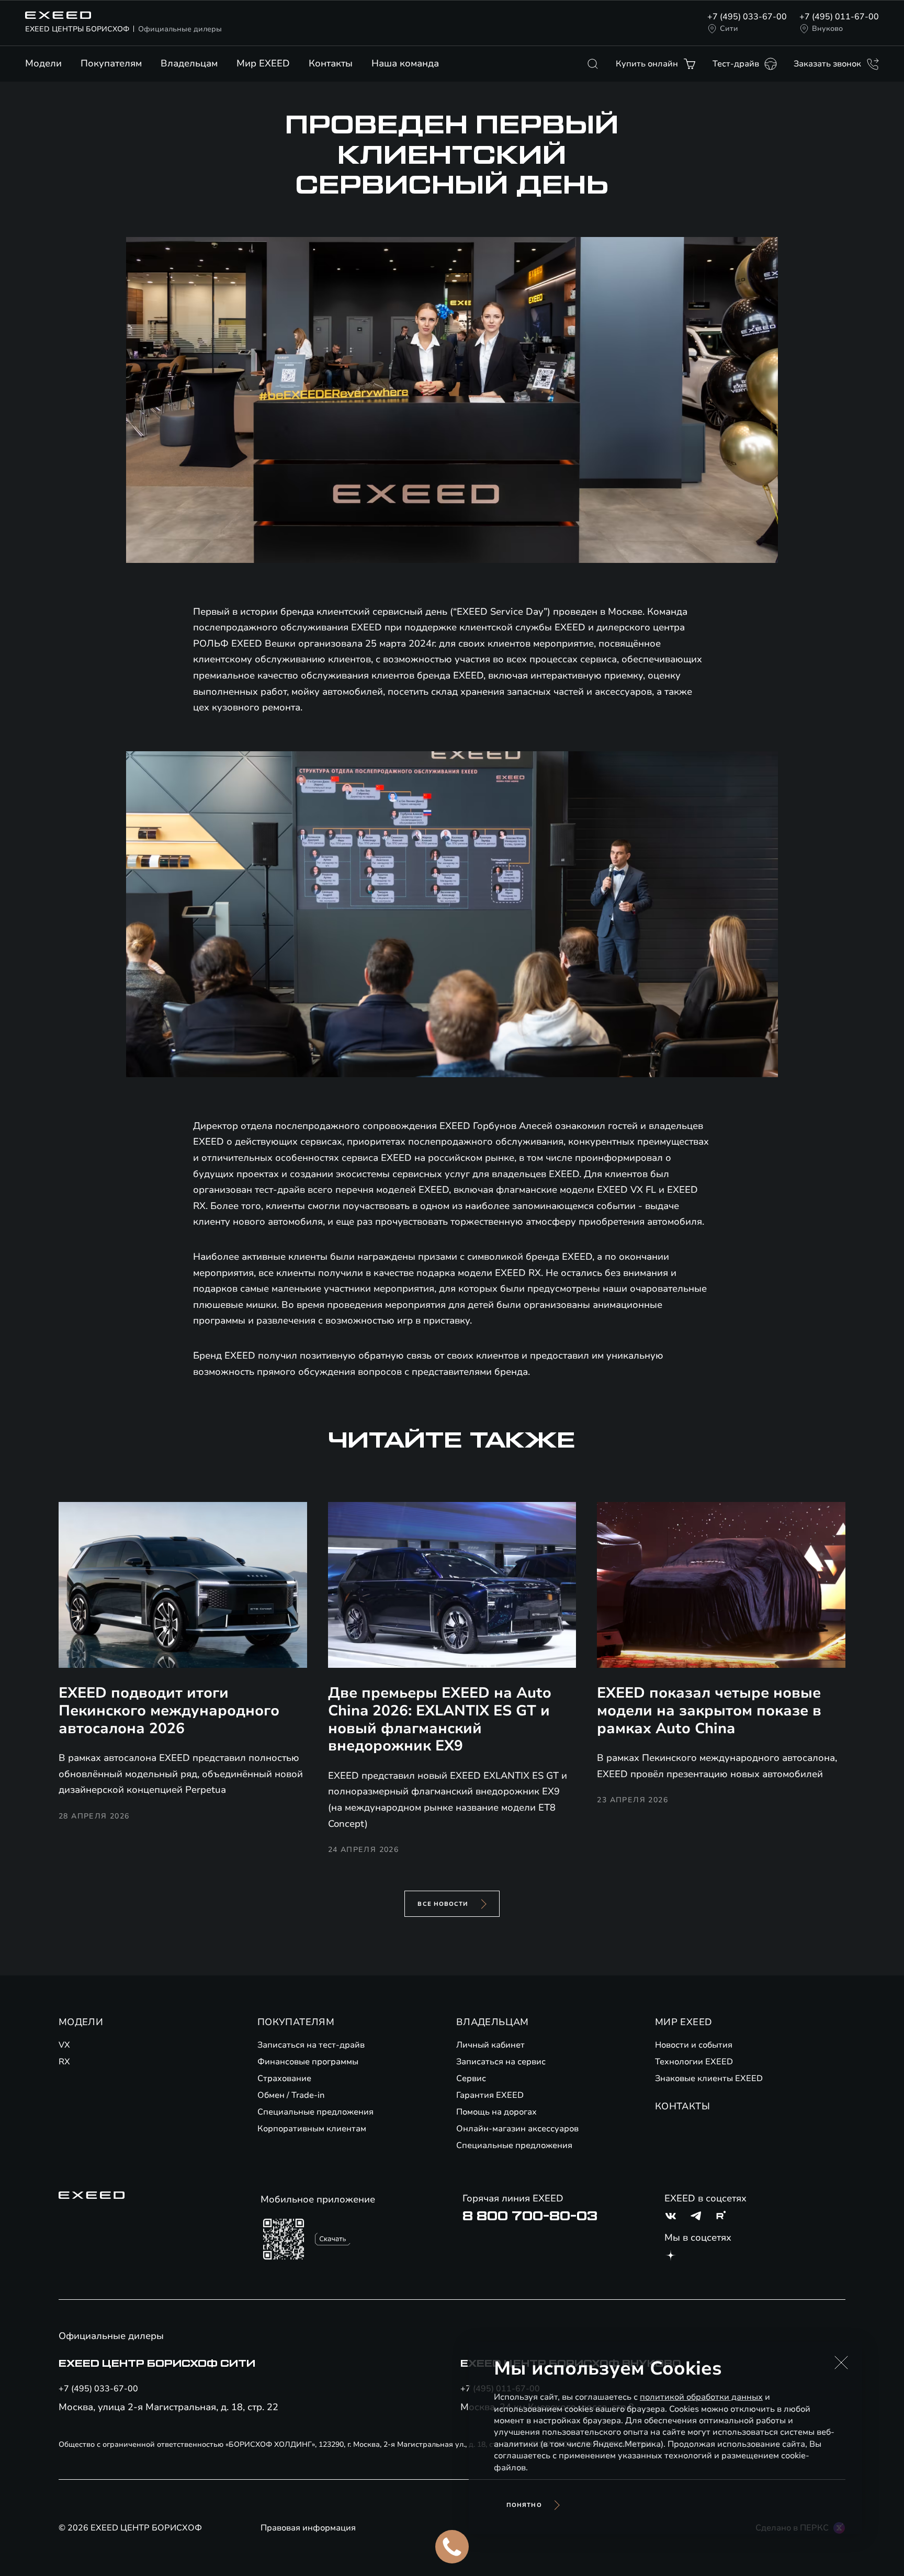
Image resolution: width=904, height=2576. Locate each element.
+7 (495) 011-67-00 (839, 17)
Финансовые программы (308, 2062)
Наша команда (405, 63)
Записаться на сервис (501, 2062)
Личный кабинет (490, 2045)
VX (64, 2045)
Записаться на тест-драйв (311, 2045)
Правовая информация (308, 2528)
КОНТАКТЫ (682, 2106)
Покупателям (111, 63)
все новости (443, 1904)
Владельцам (189, 63)
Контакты (331, 63)
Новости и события (694, 2045)
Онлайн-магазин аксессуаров (517, 2129)
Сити (729, 29)
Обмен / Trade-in (291, 2095)
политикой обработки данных (701, 2397)
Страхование (284, 2078)
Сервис (471, 2078)
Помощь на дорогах (496, 2112)
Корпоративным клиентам (312, 2129)
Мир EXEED (263, 63)
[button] (841, 2363)
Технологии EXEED (694, 2062)
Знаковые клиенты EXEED (709, 2078)
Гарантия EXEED (490, 2095)
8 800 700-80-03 (530, 2216)
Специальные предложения (315, 2112)
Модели (43, 63)
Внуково (827, 29)
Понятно (524, 2505)
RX (64, 2062)
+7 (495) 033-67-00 (747, 17)
